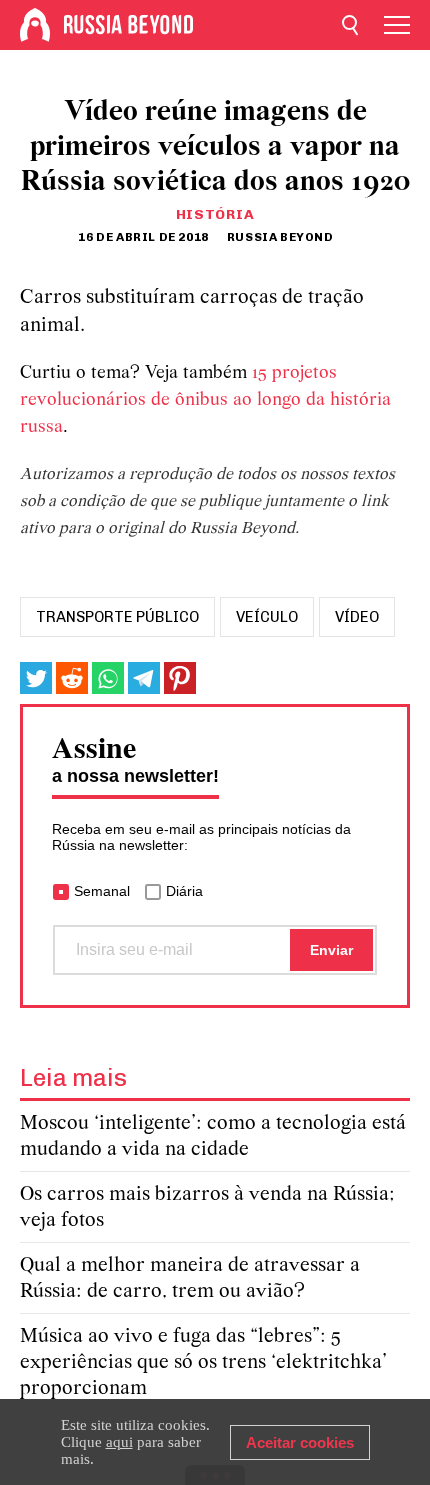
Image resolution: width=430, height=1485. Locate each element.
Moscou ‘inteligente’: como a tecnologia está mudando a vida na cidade (213, 1136)
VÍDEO (357, 617)
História (215, 214)
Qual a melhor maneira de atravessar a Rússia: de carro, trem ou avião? (190, 1278)
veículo (267, 617)
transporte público (117, 617)
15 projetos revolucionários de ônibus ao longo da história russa (205, 400)
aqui (119, 1442)
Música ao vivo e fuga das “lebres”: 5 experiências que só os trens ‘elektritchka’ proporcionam (203, 1362)
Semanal (102, 891)
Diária (184, 891)
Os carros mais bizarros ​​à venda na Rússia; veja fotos (207, 1207)
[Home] (35, 25)
